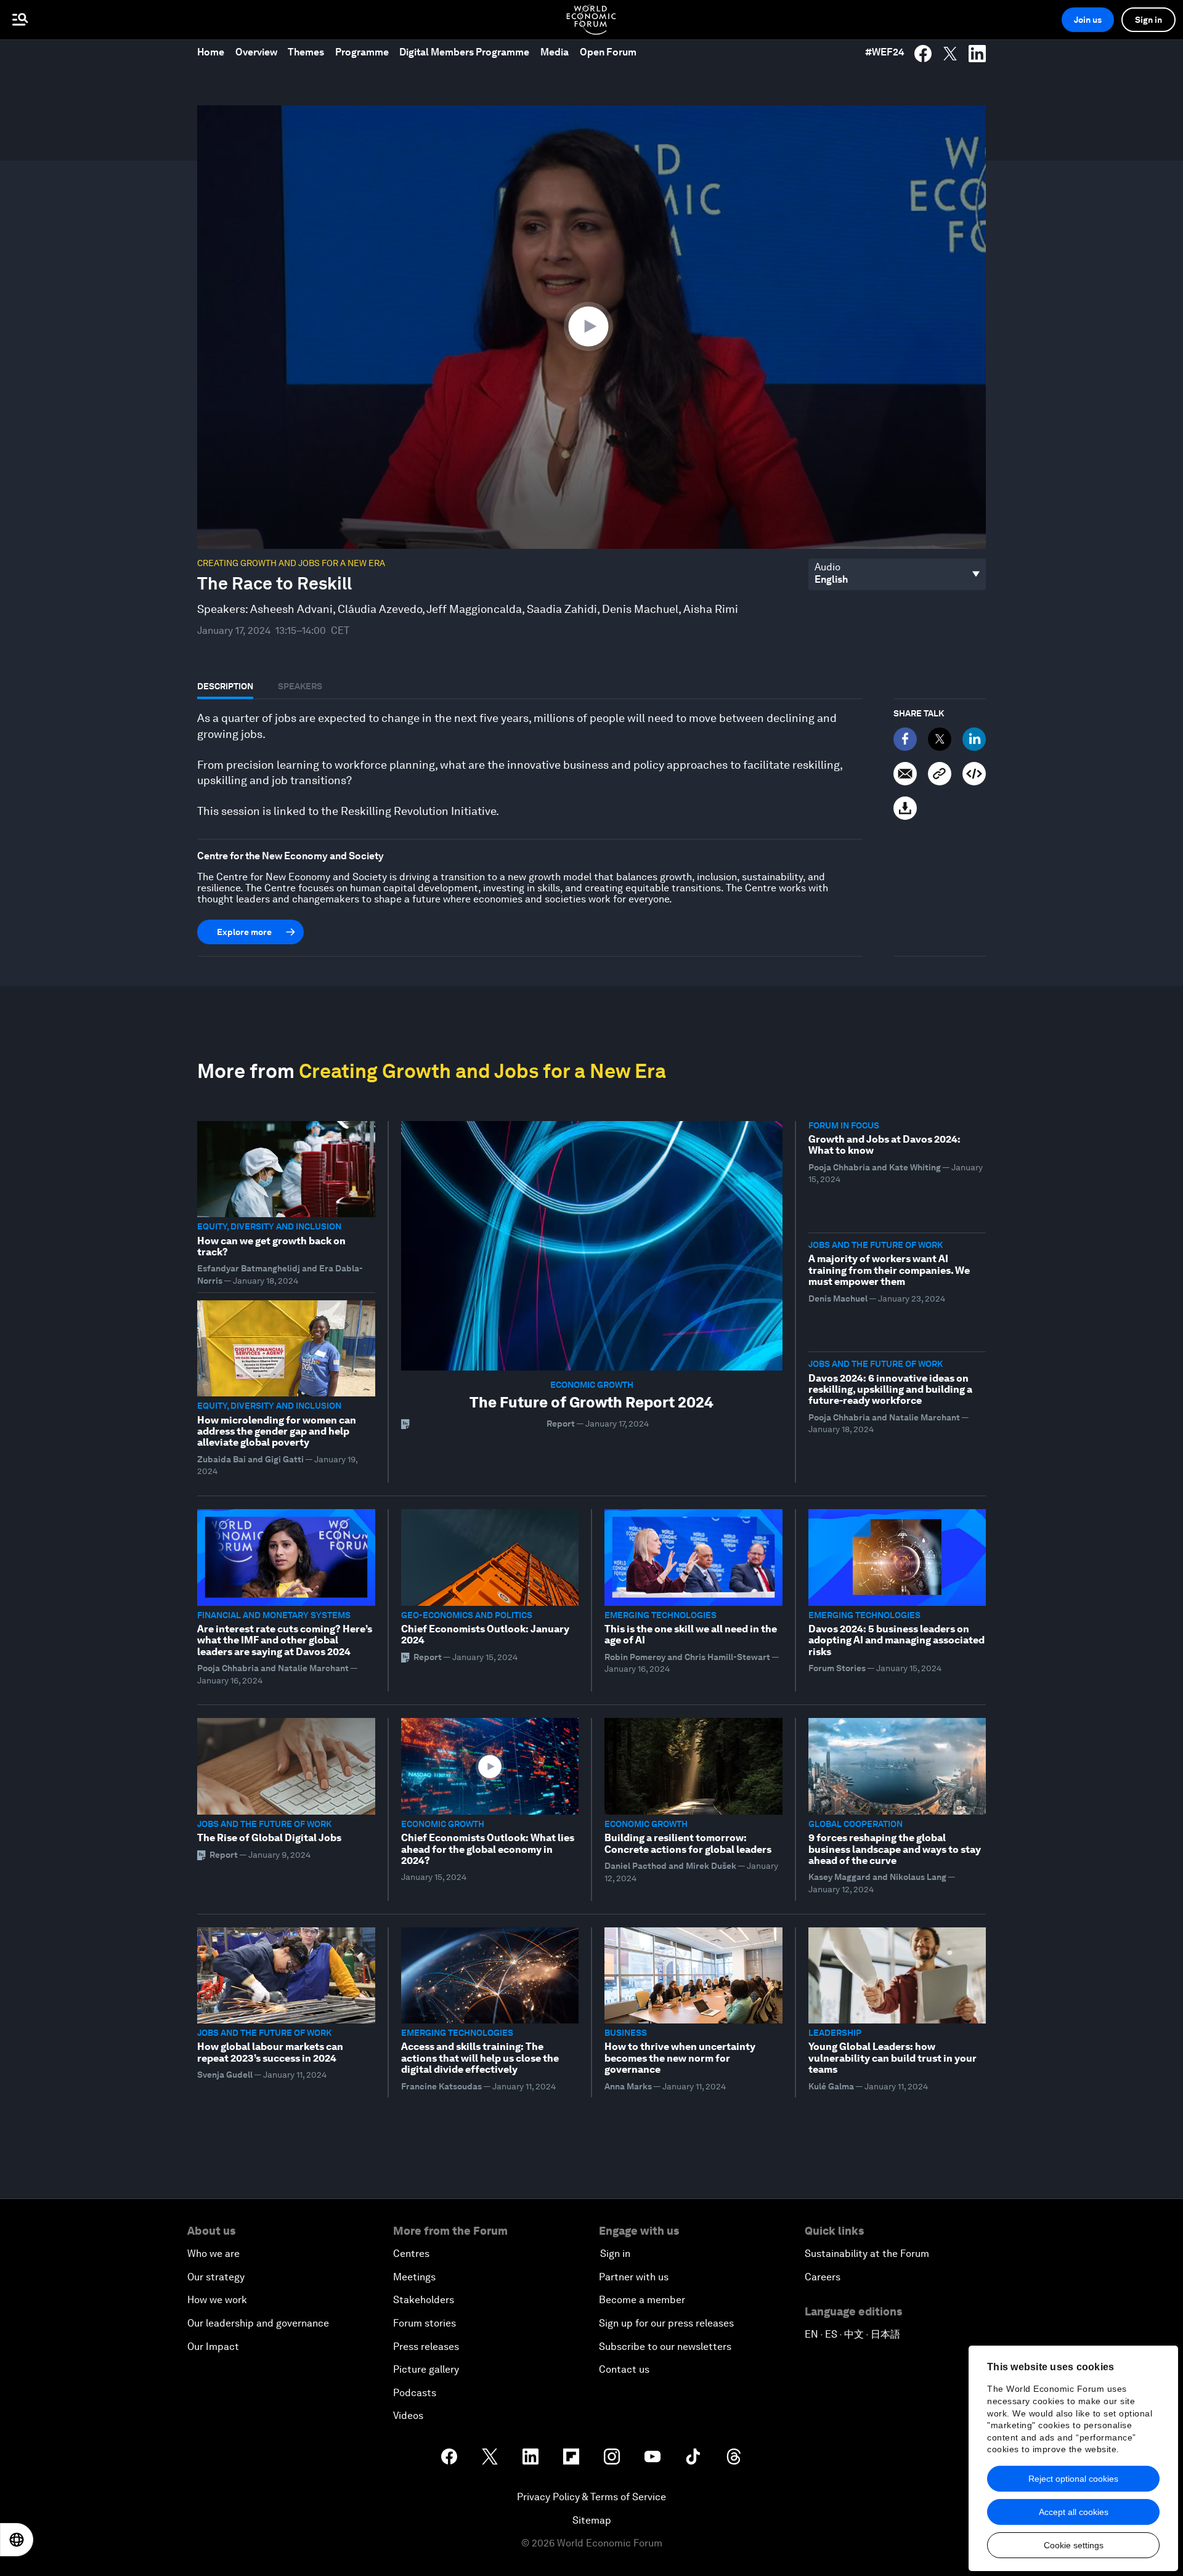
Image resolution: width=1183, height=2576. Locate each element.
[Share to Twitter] (950, 54)
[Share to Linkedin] (977, 54)
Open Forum (608, 52)
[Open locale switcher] (17, 2540)
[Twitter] (940, 739)
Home (211, 52)
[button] (591, 326)
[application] (591, 327)
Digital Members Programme (464, 52)
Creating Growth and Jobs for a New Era (291, 563)
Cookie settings (1074, 2545)
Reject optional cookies (1073, 2479)
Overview (256, 52)
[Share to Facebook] (923, 54)
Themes (306, 52)
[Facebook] (905, 739)
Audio (827, 567)
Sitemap (592, 2520)
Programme (362, 52)
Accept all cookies (1074, 2512)
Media (555, 52)
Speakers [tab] (300, 686)
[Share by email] (905, 774)
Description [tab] (225, 686)
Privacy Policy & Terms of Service (591, 2497)
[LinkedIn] (974, 739)
